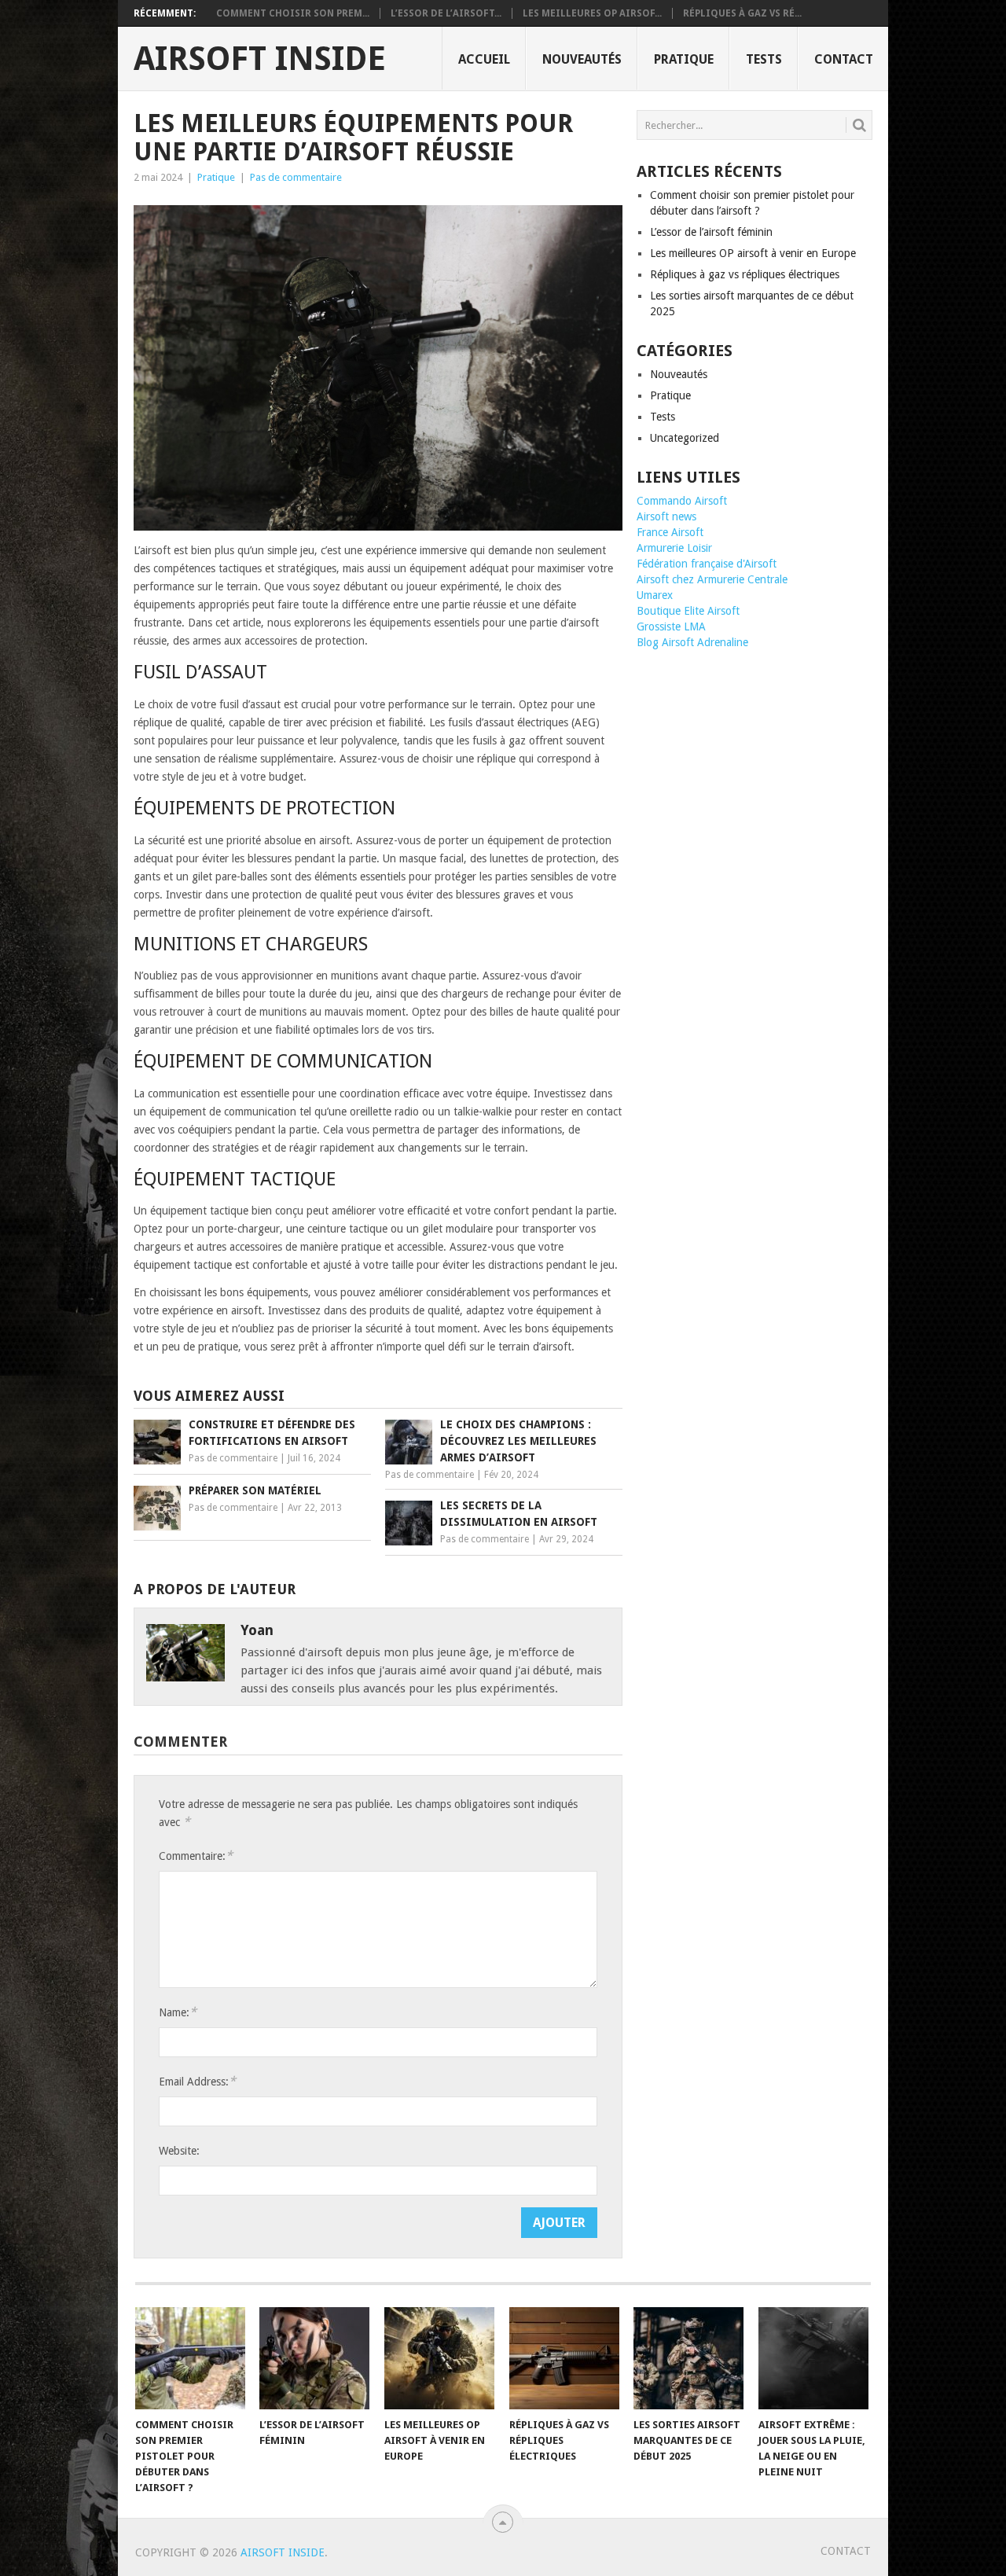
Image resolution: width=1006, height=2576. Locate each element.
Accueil (484, 59)
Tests (764, 59)
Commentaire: (196, 1856)
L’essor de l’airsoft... (446, 13)
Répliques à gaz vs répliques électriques (745, 274)
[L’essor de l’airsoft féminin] (314, 2358)
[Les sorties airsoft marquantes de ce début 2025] (688, 2358)
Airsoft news (666, 516)
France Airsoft (670, 532)
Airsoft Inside (260, 59)
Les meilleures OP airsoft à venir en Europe (753, 253)
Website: (179, 2151)
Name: (178, 2012)
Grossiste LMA (671, 627)
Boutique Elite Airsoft (688, 611)
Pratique (684, 59)
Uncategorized (685, 438)
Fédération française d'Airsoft (707, 564)
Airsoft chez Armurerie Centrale (712, 579)
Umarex (655, 595)
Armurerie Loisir (674, 548)
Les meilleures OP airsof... (592, 13)
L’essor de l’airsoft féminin (711, 232)
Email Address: (197, 2081)
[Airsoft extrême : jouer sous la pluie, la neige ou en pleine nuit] (813, 2358)
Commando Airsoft (682, 501)
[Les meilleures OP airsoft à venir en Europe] (439, 2358)
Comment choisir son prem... (293, 13)
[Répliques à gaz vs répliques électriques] (564, 2358)
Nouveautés (582, 59)
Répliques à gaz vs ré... (742, 13)
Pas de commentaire (296, 177)
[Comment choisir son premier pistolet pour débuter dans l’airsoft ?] (190, 2358)
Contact (844, 59)
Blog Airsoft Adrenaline (692, 642)
